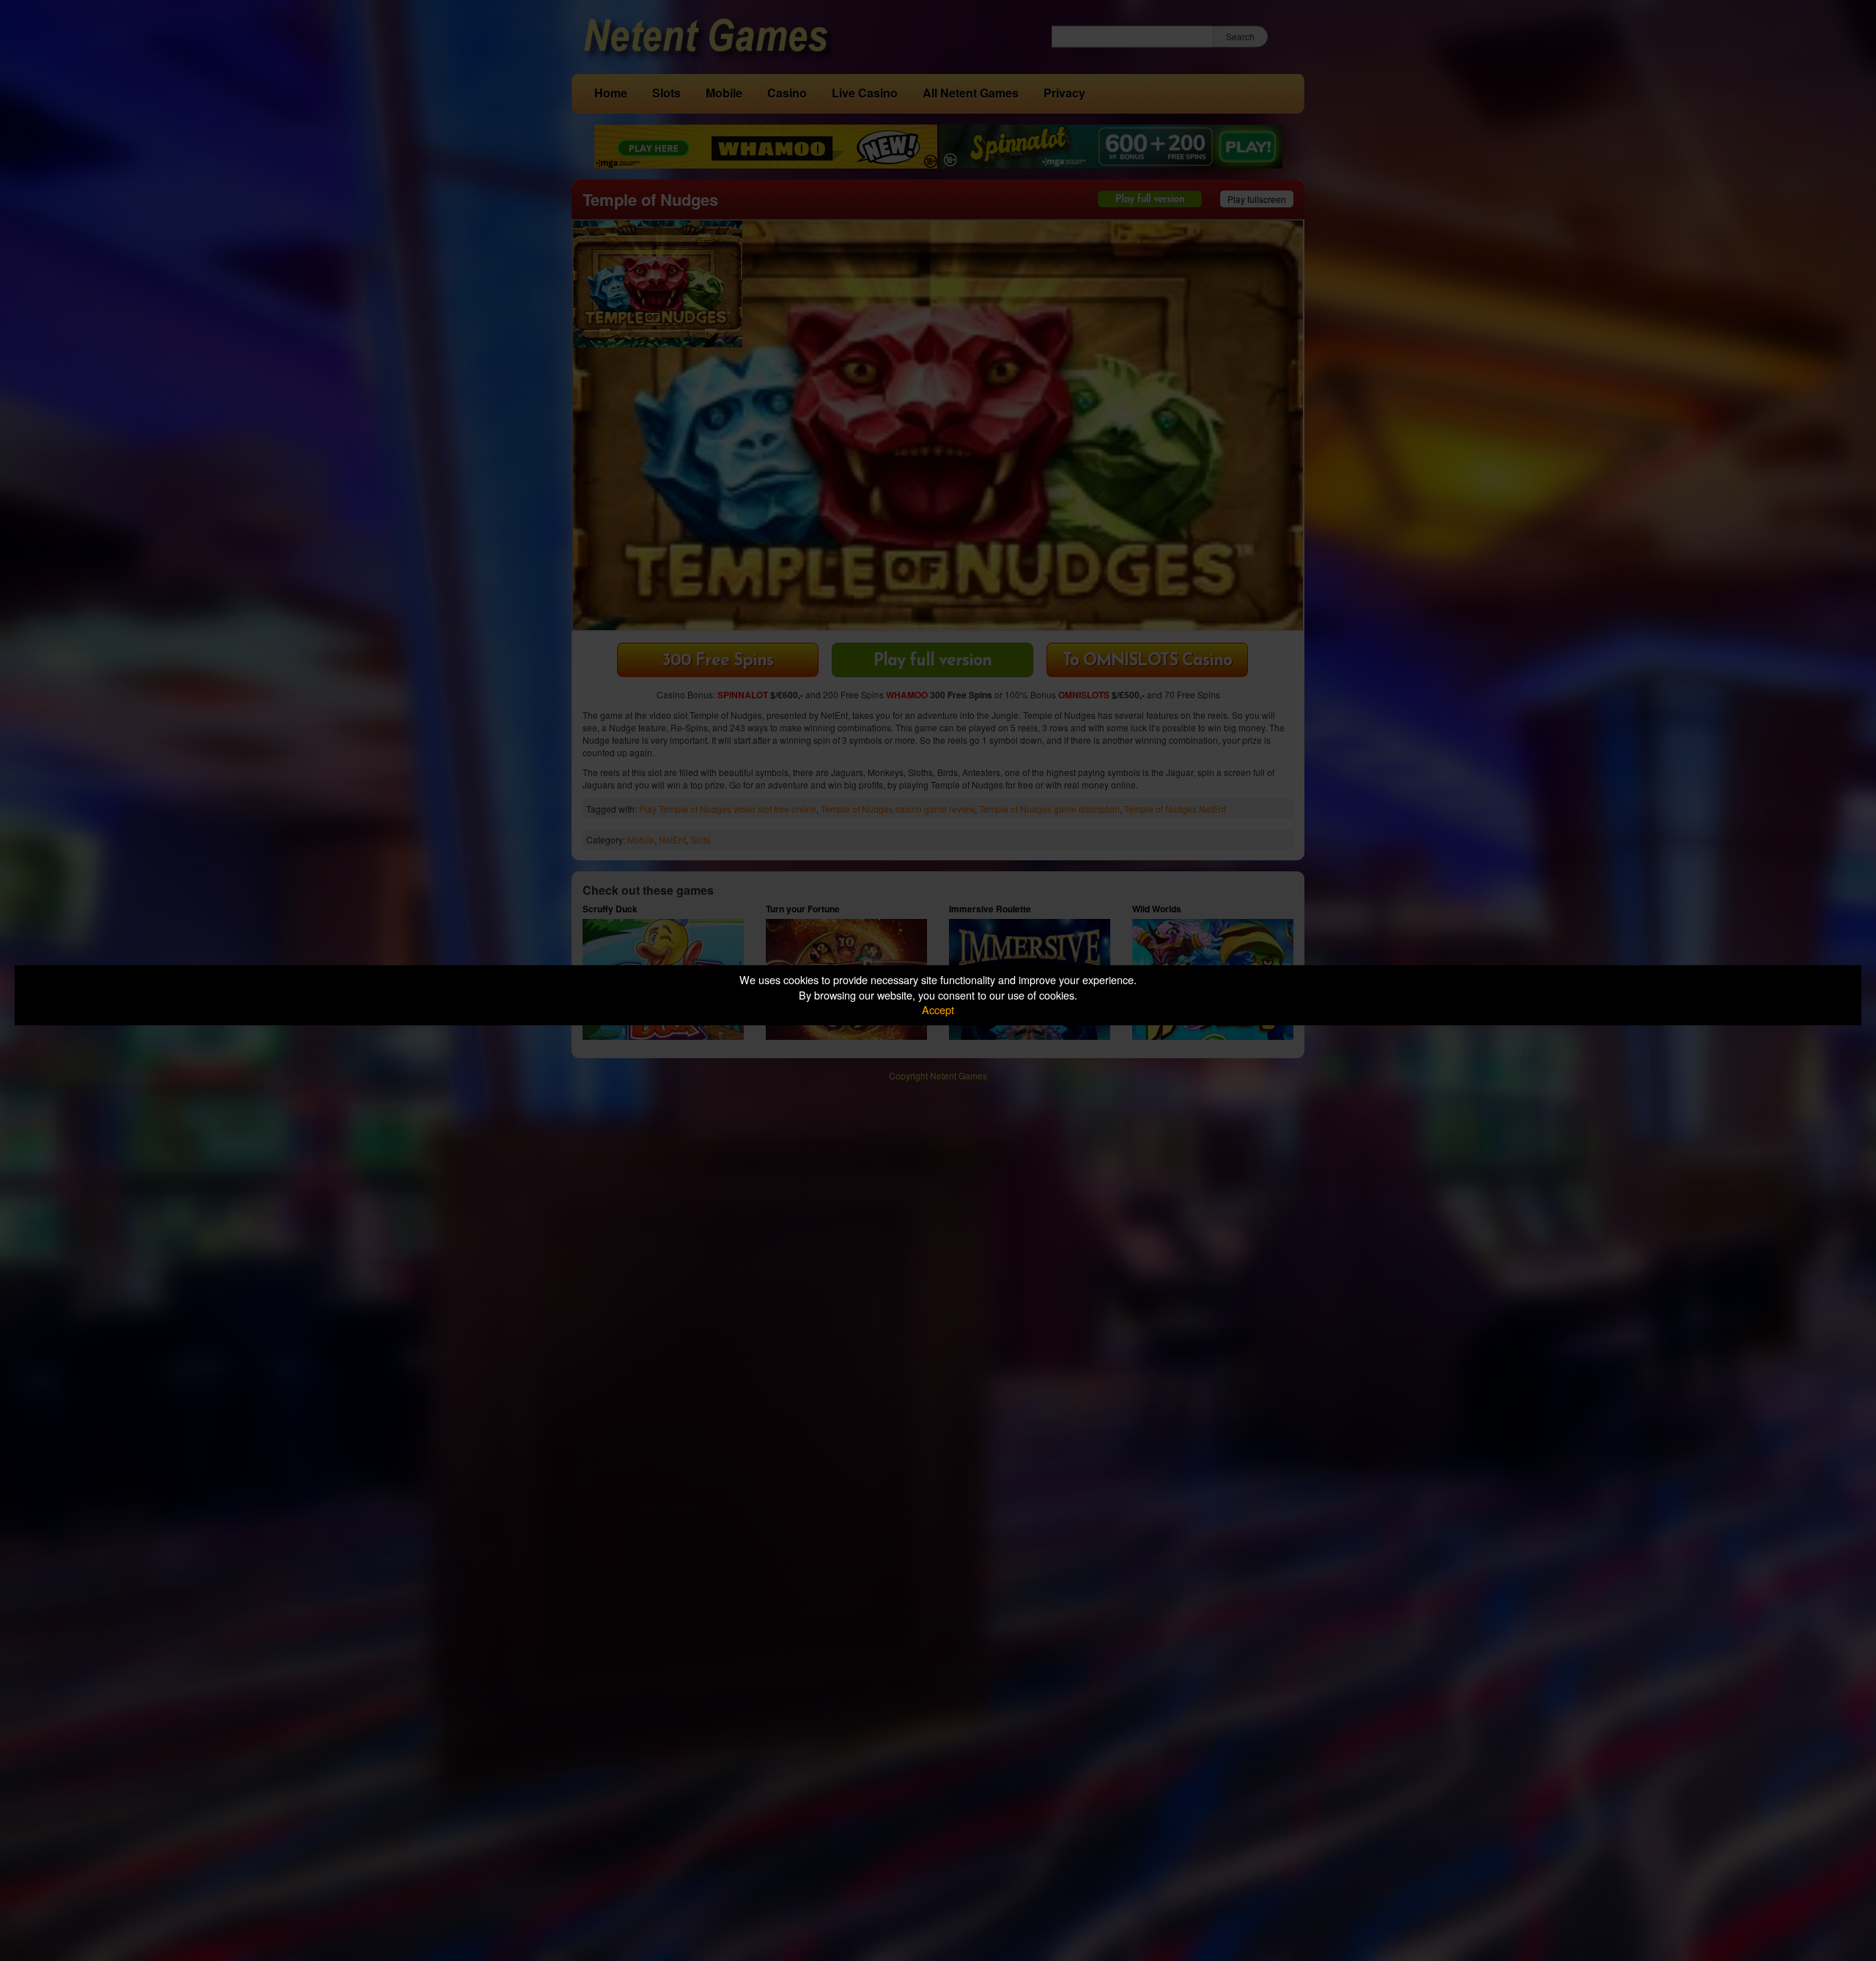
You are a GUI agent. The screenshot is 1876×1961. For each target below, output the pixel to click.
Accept (938, 1009)
